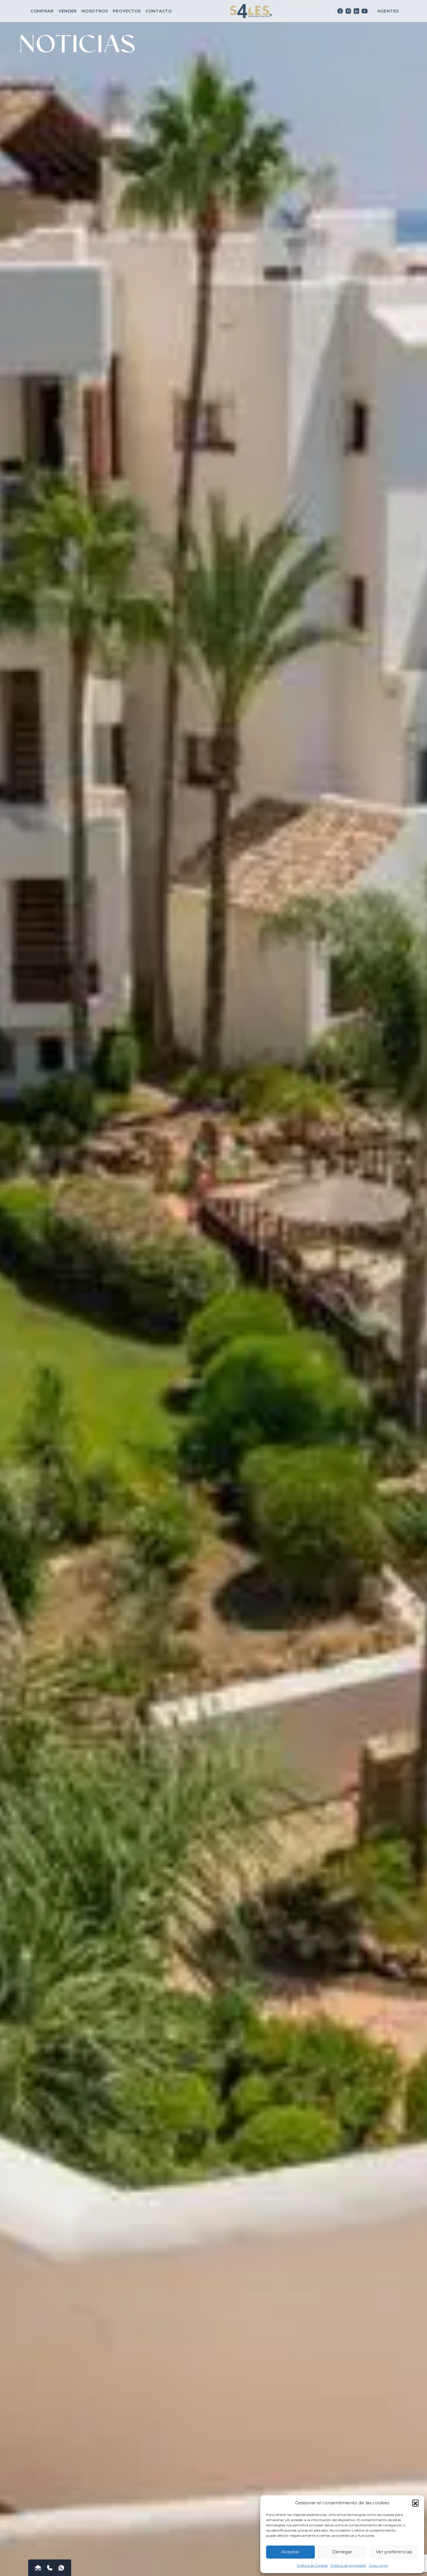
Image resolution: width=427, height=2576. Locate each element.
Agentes (388, 11)
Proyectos (127, 11)
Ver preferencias (394, 2552)
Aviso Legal (378, 2565)
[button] (415, 2503)
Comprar (42, 11)
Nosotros (95, 11)
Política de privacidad (348, 2565)
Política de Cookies (312, 2565)
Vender (68, 11)
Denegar (342, 2552)
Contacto (159, 11)
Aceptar (290, 2552)
